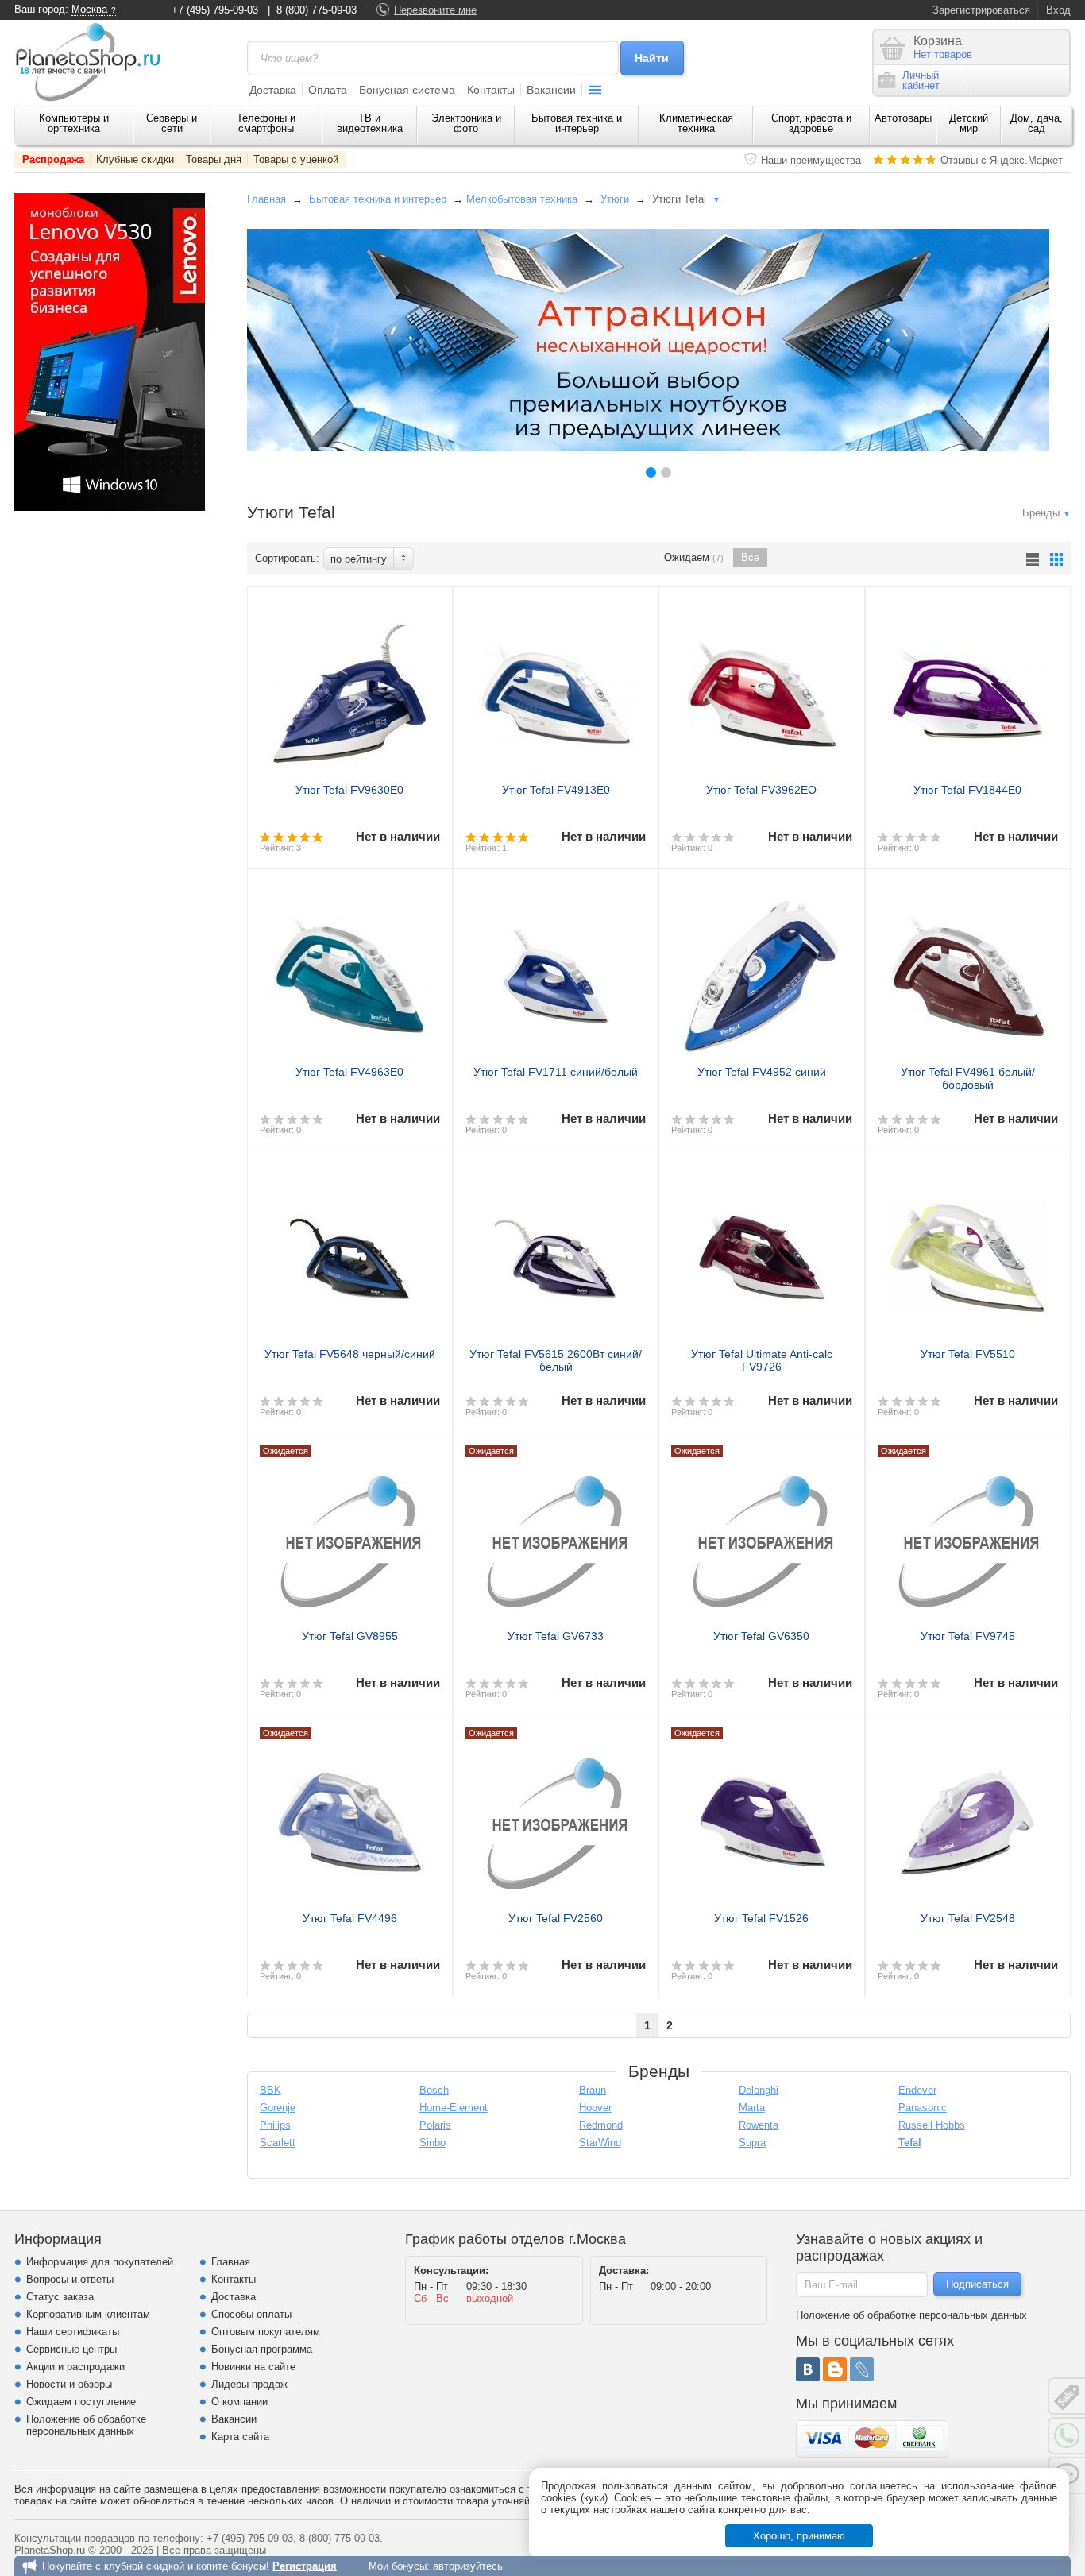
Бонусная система (407, 90)
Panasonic (923, 2108)
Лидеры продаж (249, 2384)
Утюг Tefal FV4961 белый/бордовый (968, 1078)
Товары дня (214, 159)
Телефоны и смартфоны (266, 123)
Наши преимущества (811, 160)
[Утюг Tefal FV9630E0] (350, 687)
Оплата (328, 90)
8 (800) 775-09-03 (317, 10)
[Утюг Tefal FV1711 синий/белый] (556, 969)
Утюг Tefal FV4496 (350, 1918)
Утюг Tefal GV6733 (556, 1636)
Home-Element (454, 2108)
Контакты (491, 90)
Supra (752, 2143)
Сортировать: (287, 558)
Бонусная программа (262, 2349)
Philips (275, 2125)
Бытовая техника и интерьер (577, 123)
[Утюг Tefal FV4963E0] (350, 969)
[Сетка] (1056, 559)
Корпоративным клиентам (88, 2314)
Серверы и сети (172, 123)
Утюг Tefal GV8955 (350, 1636)
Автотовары (903, 118)
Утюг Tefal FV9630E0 (349, 790)
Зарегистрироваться (981, 10)
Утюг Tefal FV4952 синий (762, 1072)
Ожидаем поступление (81, 2402)
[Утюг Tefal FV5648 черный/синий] (350, 1251)
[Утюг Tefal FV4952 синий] (761, 969)
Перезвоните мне (435, 10)
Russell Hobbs (932, 2125)
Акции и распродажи (75, 2367)
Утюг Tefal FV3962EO (761, 790)
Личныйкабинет (921, 80)
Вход (1058, 10)
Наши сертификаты (73, 2332)
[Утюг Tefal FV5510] (968, 1251)
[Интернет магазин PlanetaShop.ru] (94, 62)
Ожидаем (694, 557)
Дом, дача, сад (1037, 123)
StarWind (600, 2143)
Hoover (595, 2108)
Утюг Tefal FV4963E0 (349, 1072)
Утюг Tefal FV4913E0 (556, 790)
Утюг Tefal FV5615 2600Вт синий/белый (556, 1360)
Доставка (273, 90)
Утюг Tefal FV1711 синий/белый (556, 1072)
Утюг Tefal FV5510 (968, 1354)
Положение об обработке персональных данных (86, 2425)
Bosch (434, 2090)
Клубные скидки (135, 159)
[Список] (1033, 559)
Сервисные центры (71, 2349)
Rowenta (759, 2125)
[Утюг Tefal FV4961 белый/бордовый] (968, 969)
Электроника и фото (466, 123)
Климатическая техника (696, 123)
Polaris (435, 2125)
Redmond (601, 2125)
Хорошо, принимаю (799, 2536)
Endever (917, 2090)
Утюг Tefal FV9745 (968, 1636)
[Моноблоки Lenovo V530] (110, 507)
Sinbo (432, 2143)
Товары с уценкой (296, 159)
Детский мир (969, 123)
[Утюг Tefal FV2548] (968, 1816)
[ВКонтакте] (808, 2369)
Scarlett (278, 2143)
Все (750, 557)
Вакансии (551, 90)
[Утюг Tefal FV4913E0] (556, 687)
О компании (239, 2402)
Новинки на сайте (253, 2367)
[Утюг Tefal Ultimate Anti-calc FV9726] (761, 1251)
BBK (270, 2090)
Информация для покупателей (100, 2262)
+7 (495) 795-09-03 (215, 10)
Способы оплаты (251, 2314)
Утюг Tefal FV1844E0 (967, 790)
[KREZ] (648, 340)
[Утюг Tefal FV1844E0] (968, 687)
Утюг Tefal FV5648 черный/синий (350, 1354)
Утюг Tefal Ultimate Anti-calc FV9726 (762, 1360)
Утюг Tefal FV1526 (761, 1918)
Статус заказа (60, 2297)
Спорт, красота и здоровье (811, 123)
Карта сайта (240, 2437)
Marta (752, 2108)
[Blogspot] (835, 2369)
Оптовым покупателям (266, 2332)
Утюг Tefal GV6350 (761, 1636)
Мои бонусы (398, 2566)
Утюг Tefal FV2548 (968, 1918)
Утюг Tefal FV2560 (556, 1918)
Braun (593, 2090)
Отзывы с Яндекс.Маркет (1002, 160)
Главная (266, 199)
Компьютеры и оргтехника (74, 123)
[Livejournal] (862, 2369)
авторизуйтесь (468, 2566)
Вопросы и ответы (70, 2279)
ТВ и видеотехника (370, 123)
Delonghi (759, 2090)
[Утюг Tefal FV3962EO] (761, 687)
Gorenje (278, 2108)
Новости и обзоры (69, 2384)
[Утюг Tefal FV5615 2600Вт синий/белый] (556, 1251)
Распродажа (53, 159)
